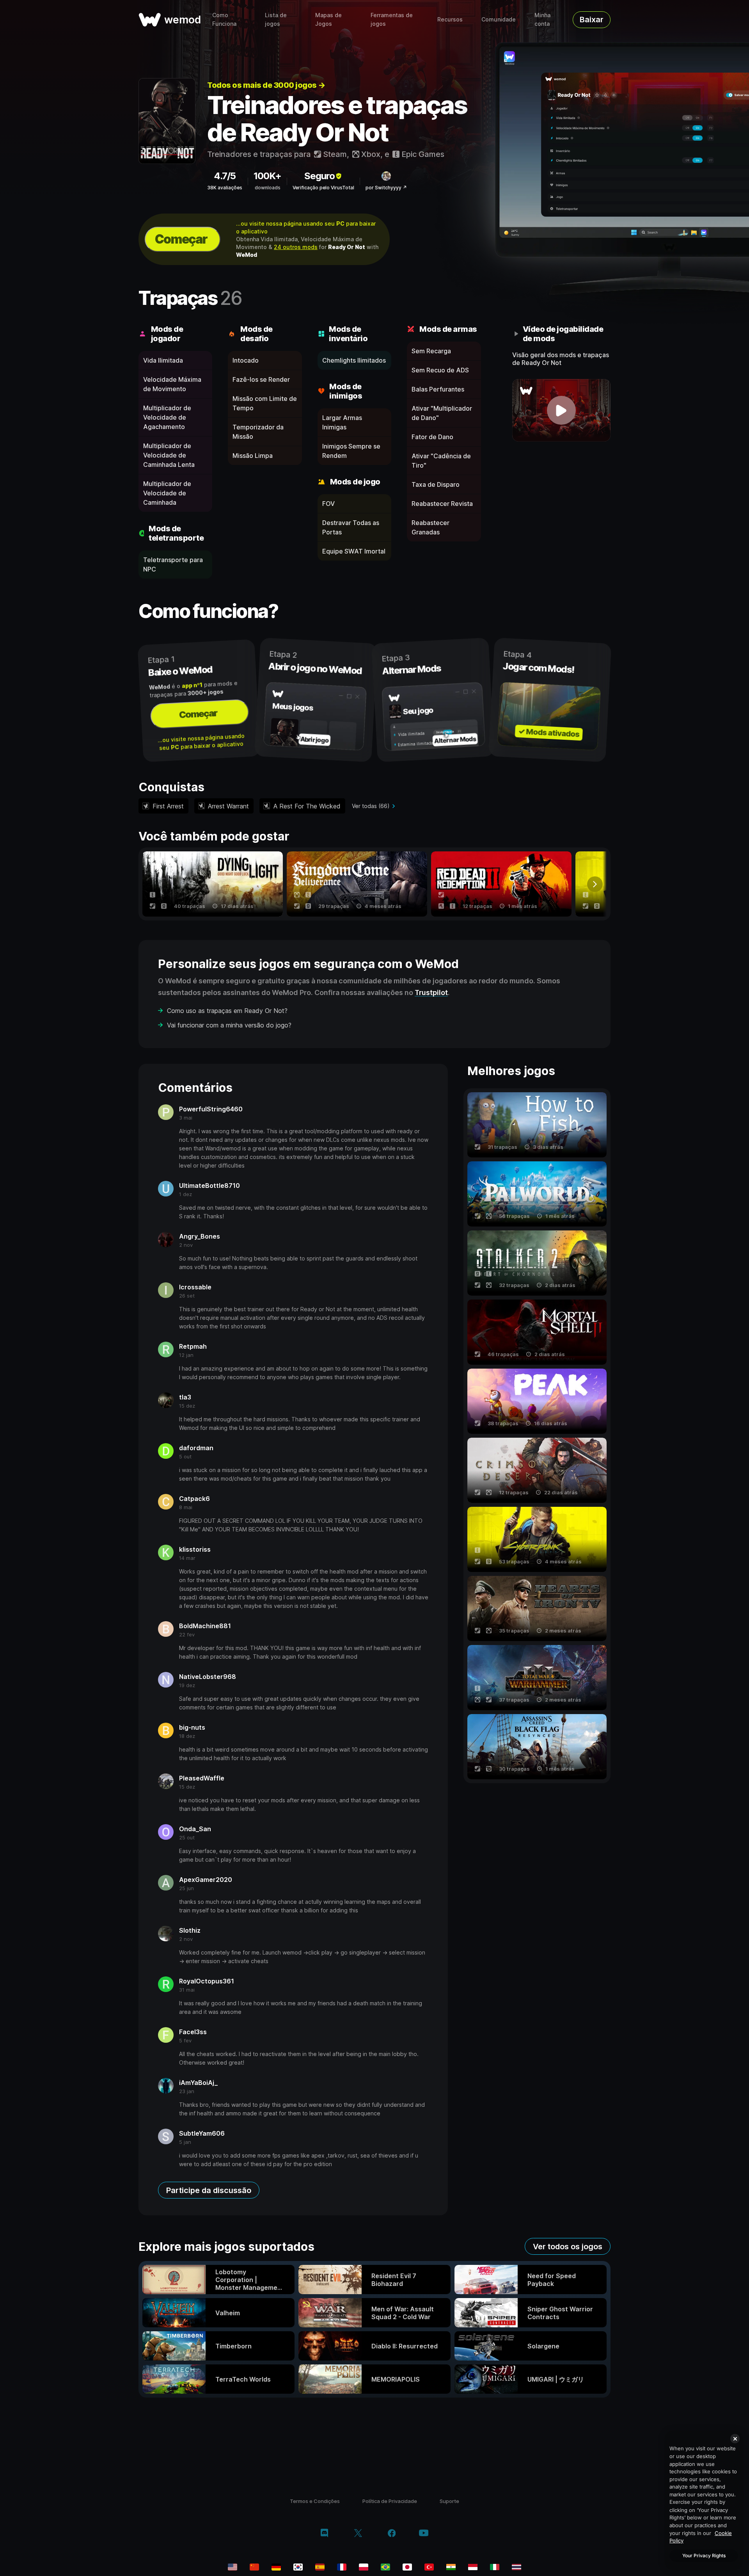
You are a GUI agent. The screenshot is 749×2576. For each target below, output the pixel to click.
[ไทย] (516, 2567)
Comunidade (499, 19)
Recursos (450, 19)
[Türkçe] (429, 2567)
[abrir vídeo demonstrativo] (562, 410)
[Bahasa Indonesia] (473, 2567)
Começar (181, 239)
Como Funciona (224, 19)
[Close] (735, 2439)
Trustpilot (431, 992)
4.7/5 (225, 176)
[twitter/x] (358, 2534)
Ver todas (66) (371, 806)
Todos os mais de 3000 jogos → (266, 85)
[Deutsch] (276, 2567)
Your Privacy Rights (704, 2556)
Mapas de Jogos (328, 19)
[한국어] (298, 2567)
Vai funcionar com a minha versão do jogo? (229, 1025)
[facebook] (392, 2534)
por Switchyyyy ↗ (386, 188)
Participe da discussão (209, 2190)
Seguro (319, 176)
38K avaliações (225, 188)
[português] (385, 2567)
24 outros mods (296, 247)
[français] (342, 2567)
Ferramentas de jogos (392, 19)
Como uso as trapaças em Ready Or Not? (227, 1011)
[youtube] (424, 2534)
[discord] (324, 2534)
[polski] (364, 2567)
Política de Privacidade (390, 2501)
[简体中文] (254, 2567)
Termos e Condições (315, 2501)
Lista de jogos (276, 19)
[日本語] (407, 2567)
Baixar (592, 20)
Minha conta (542, 19)
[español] (320, 2567)
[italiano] (495, 2567)
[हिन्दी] (451, 2567)
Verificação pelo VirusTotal (323, 188)
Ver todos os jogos (568, 2247)
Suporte (449, 2501)
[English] (233, 2567)
